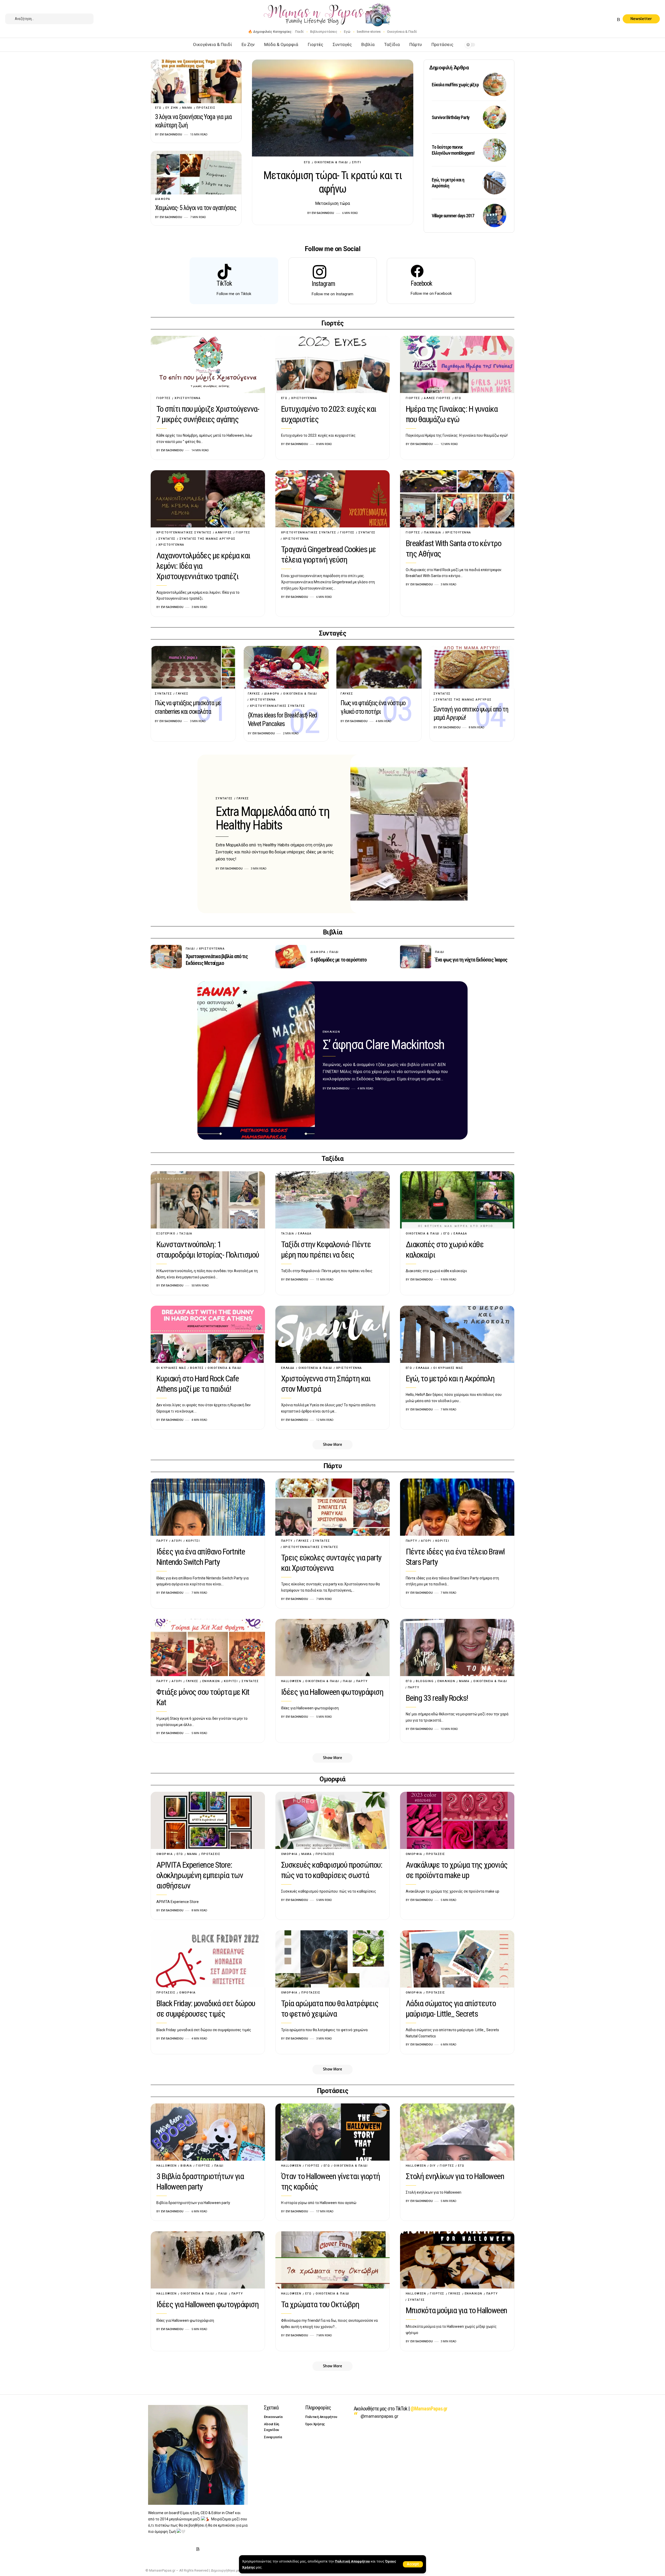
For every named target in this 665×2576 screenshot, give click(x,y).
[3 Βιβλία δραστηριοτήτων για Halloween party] (208, 2132)
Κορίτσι (193, 1541)
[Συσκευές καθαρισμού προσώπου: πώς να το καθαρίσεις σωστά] (332, 1820)
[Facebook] (588, 20)
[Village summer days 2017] (495, 215)
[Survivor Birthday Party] (495, 117)
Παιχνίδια (433, 532)
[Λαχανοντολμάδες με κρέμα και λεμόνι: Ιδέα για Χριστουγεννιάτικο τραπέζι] (208, 499)
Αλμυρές (224, 532)
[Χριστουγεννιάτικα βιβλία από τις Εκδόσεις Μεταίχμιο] (166, 957)
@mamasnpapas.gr (380, 2416)
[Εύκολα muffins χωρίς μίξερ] (495, 84)
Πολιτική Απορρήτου (352, 2561)
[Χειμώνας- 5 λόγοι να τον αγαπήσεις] (196, 173)
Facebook (421, 283)
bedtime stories (369, 32)
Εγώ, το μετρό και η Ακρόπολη (448, 183)
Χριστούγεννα (188, 398)
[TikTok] (613, 20)
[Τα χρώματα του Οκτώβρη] (332, 2260)
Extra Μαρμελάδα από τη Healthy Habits (272, 818)
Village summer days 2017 (453, 216)
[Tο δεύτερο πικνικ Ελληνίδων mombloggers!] (495, 150)
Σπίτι (357, 162)
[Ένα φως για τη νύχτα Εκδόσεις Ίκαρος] (416, 957)
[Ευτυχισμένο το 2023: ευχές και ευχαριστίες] (332, 364)
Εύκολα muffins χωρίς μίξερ (455, 85)
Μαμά (187, 108)
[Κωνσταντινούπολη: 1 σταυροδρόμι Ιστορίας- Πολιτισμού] (208, 1200)
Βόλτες (197, 1368)
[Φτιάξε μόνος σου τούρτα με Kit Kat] (208, 1647)
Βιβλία (186, 2166)
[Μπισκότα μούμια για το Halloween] (457, 2260)
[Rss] (619, 20)
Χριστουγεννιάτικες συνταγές (184, 532)
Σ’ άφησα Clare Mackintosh (383, 1045)
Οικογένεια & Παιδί (402, 32)
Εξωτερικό (166, 1234)
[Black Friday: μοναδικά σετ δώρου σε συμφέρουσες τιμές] (208, 1959)
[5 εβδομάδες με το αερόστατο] (291, 957)
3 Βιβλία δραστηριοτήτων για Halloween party (200, 2181)
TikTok (224, 283)
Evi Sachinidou (323, 213)
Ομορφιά (165, 1854)
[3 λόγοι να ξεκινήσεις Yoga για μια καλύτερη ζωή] (196, 81)
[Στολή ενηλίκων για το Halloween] (457, 2132)
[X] (594, 20)
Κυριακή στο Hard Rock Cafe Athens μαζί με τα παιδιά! (198, 1384)
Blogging (425, 1681)
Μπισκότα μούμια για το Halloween (456, 2310)
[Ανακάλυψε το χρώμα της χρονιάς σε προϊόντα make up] (457, 1820)
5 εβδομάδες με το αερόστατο (338, 960)
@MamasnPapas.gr (429, 2409)
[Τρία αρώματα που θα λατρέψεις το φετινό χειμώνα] (332, 1959)
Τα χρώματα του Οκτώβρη (320, 2304)
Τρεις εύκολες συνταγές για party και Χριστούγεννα (331, 1563)
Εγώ (347, 32)
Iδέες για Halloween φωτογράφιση (332, 1692)
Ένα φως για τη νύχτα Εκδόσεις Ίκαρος (471, 960)
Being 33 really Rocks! (437, 1698)
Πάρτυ (162, 1541)
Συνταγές (167, 539)
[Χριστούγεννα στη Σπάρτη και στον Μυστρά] (332, 1334)
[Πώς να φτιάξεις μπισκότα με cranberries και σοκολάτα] (193, 667)
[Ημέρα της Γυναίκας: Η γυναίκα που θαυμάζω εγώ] (457, 364)
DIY (433, 2166)
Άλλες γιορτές (437, 398)
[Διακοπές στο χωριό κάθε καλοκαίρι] (457, 1200)
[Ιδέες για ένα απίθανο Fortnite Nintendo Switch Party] (208, 1507)
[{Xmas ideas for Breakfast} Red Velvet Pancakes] (286, 667)
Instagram (323, 284)
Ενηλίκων (331, 1032)
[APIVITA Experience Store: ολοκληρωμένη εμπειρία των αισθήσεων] (208, 1820)
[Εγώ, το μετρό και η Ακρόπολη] (495, 183)
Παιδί (299, 32)
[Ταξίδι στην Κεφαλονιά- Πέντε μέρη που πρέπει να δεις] (332, 1200)
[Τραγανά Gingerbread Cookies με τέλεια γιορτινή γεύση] (332, 499)
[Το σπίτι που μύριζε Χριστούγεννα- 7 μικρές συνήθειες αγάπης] (208, 364)
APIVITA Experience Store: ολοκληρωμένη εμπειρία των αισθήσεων (200, 1875)
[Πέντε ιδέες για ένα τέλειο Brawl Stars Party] (457, 1507)
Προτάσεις (206, 108)
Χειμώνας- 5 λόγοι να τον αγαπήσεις (195, 208)
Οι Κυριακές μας (171, 1368)
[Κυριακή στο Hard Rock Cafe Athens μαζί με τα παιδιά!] (208, 1334)
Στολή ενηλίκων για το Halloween (455, 2176)
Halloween (291, 1681)
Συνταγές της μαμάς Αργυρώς (208, 539)
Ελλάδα (305, 1234)
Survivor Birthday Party (451, 117)
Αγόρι (177, 1541)
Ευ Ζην (172, 108)
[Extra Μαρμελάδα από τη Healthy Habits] (409, 834)
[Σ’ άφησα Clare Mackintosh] (256, 1061)
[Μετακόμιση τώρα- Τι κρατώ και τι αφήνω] (333, 108)
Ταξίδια (186, 1234)
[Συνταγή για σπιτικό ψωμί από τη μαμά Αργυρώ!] (472, 667)
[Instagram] (600, 20)
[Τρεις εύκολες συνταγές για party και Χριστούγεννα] (332, 1507)
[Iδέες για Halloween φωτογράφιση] (332, 1647)
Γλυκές (182, 694)
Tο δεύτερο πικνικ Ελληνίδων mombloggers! (453, 150)
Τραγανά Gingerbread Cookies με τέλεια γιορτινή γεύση (328, 554)
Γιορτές (164, 398)
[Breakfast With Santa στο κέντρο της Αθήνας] (457, 499)
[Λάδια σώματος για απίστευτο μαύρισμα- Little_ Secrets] (457, 1959)
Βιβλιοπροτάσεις (324, 32)
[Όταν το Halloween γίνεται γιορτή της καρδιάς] (332, 2132)
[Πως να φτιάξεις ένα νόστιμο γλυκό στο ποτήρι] (379, 667)
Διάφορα (163, 199)
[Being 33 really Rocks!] (457, 1647)
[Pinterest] (606, 20)
